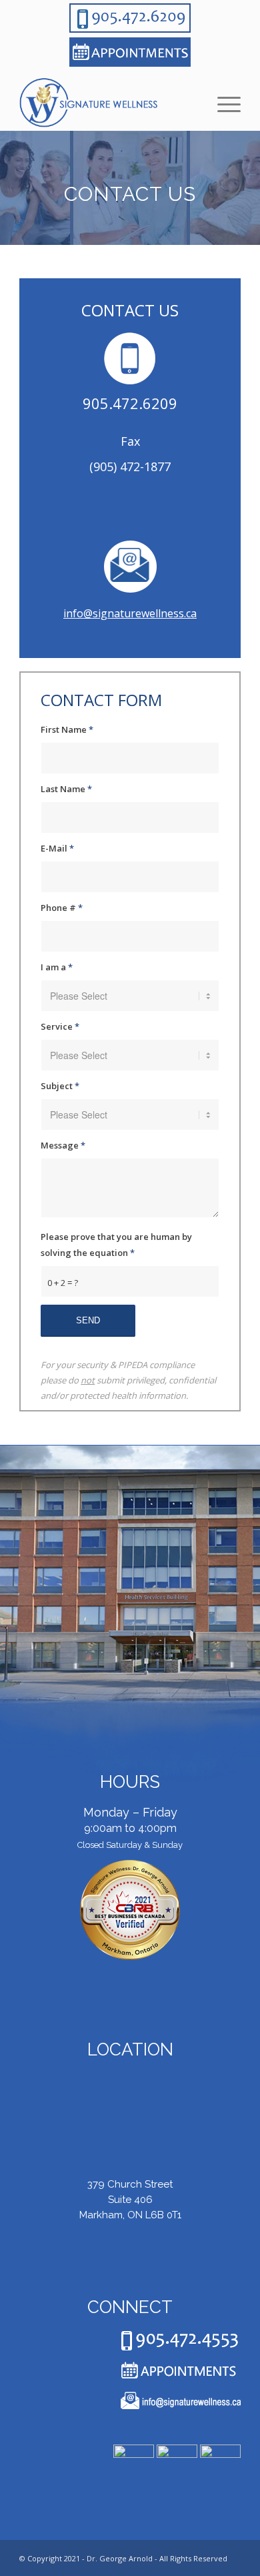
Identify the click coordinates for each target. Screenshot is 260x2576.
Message (63, 1145)
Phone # (62, 908)
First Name (67, 729)
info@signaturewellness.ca (130, 613)
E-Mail (57, 848)
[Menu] (222, 104)
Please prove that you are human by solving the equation (116, 1244)
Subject (60, 1086)
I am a (57, 967)
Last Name (66, 789)
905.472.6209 (130, 403)
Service (60, 1026)
